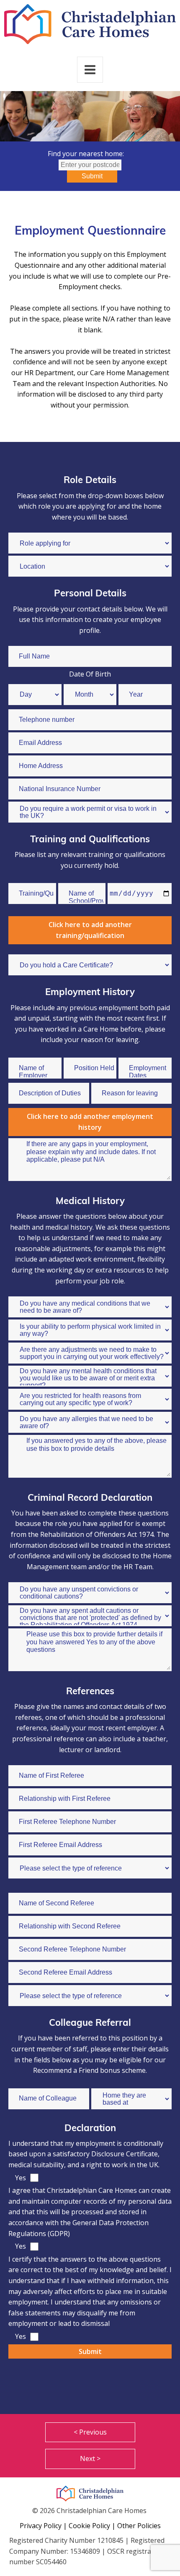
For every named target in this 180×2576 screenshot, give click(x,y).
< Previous (90, 2432)
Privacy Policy (41, 2526)
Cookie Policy (89, 2526)
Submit (92, 176)
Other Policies (139, 2526)
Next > (90, 2458)
